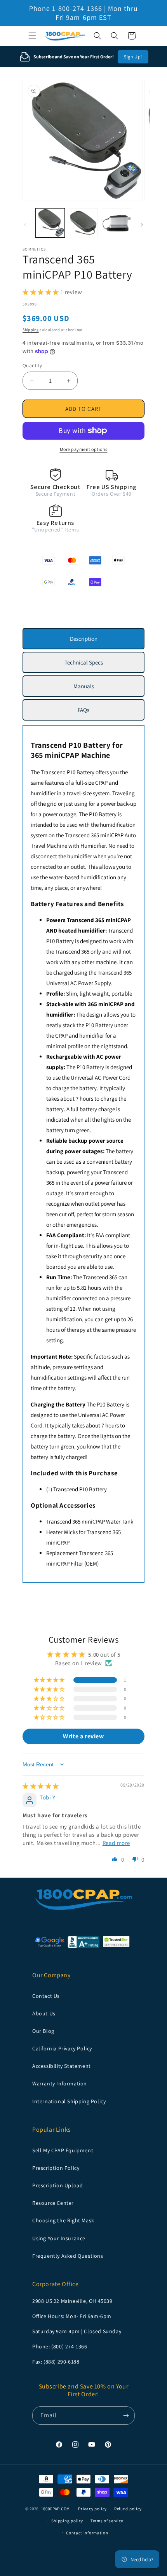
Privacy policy (92, 2509)
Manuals (84, 686)
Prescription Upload (57, 2185)
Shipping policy (67, 2521)
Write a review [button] (83, 1736)
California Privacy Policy (62, 2048)
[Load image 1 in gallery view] (50, 223)
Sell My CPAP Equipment (63, 2150)
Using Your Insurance (59, 2238)
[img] (41, 1786)
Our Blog (43, 2031)
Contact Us (46, 1996)
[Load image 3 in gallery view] (116, 223)
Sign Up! (133, 57)
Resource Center (53, 2203)
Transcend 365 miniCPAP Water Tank (90, 1521)
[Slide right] (142, 225)
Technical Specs (84, 662)
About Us (44, 2013)
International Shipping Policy (69, 2101)
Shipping (31, 330)
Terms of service (107, 2521)
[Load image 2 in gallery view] (83, 223)
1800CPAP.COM (56, 2509)
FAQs (83, 710)
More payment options (84, 449)
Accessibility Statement (62, 2066)
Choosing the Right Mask (63, 2220)
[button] (32, 36)
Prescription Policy (56, 2168)
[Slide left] (25, 225)
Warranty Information (60, 2083)
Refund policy (128, 2509)
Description (84, 639)
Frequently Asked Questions (68, 2256)
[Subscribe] (126, 2416)
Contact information (87, 2533)
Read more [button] (116, 1843)
